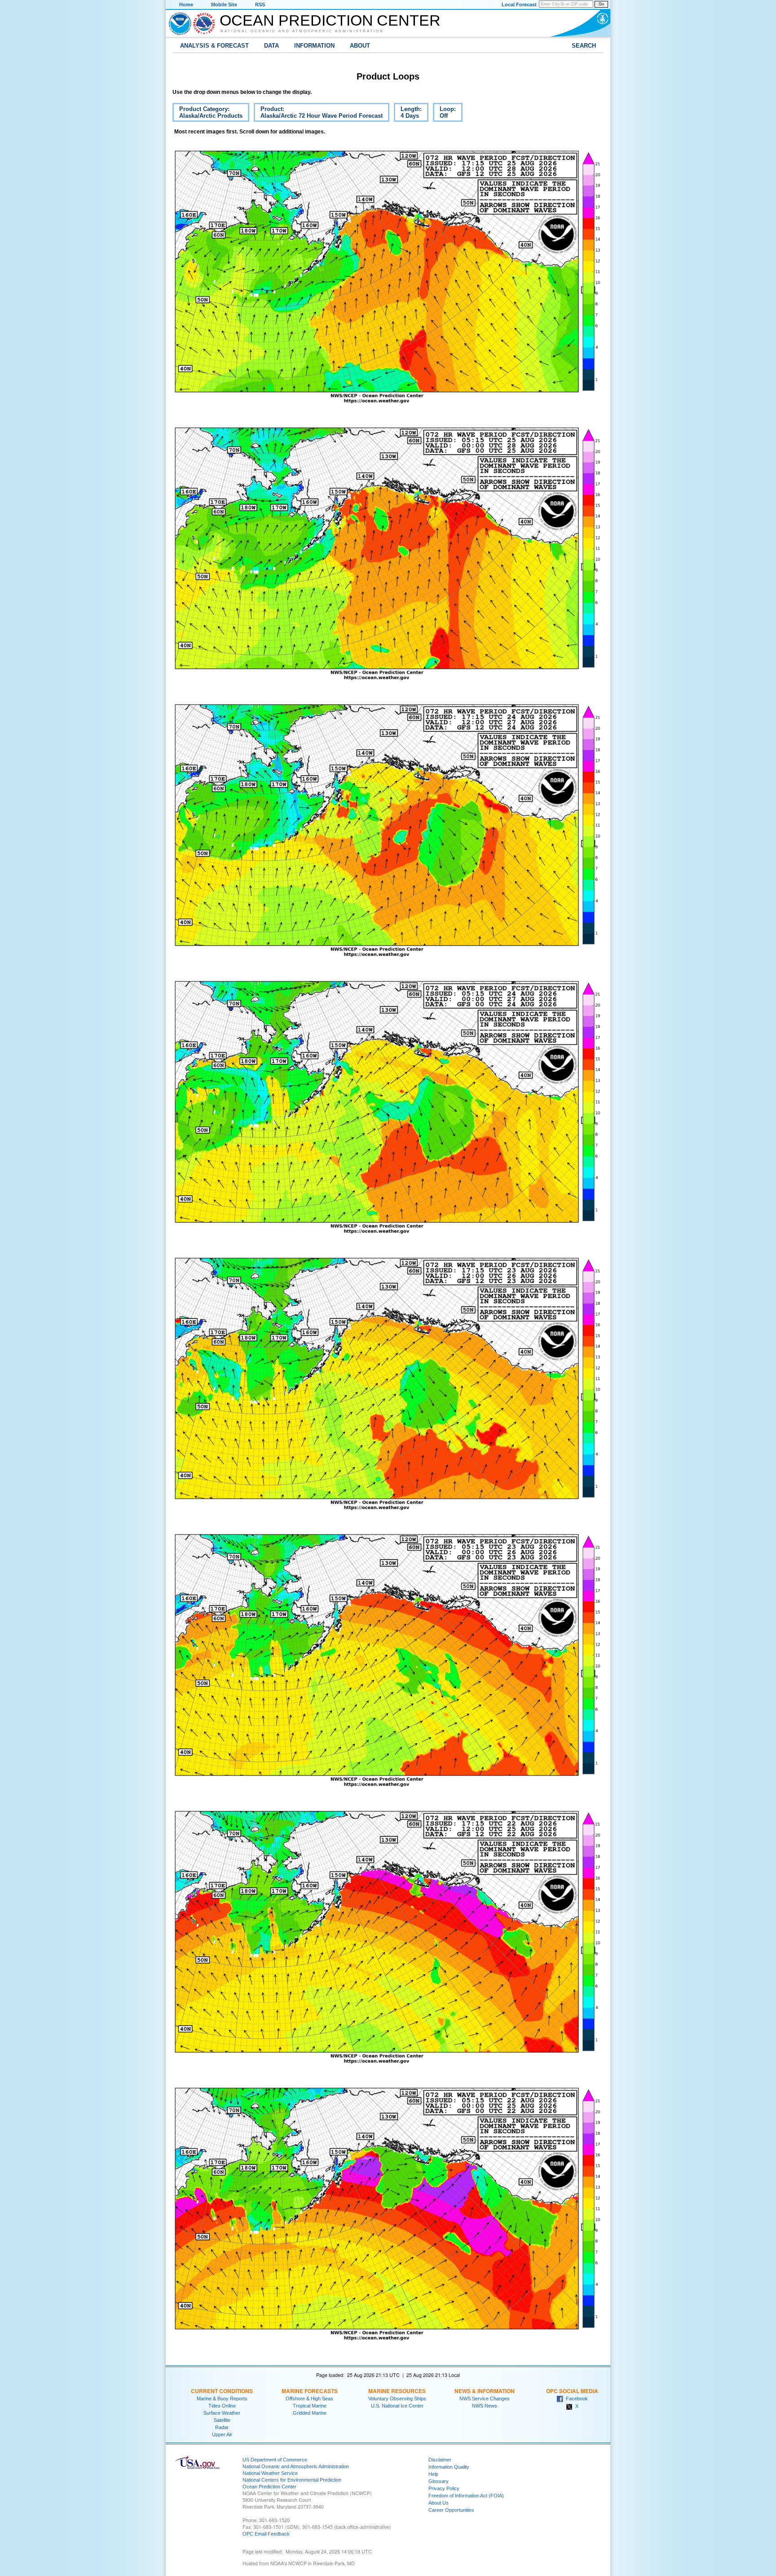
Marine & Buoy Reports (222, 2399)
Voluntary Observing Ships (397, 2399)
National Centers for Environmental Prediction (292, 2480)
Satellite (222, 2420)
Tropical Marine (310, 2406)
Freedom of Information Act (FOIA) (466, 2496)
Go (601, 4)
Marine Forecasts (310, 2391)
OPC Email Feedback (266, 2534)
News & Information (485, 2391)
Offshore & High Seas (309, 2399)
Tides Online (222, 2406)
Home (186, 4)
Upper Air (222, 2434)
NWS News (485, 2406)
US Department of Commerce (275, 2460)
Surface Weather (222, 2413)
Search (584, 46)
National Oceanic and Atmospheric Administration (302, 31)
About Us (439, 2503)
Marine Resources (397, 2391)
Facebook (575, 2399)
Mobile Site (224, 4)
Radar (222, 2427)
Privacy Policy (444, 2488)
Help (433, 2474)
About (360, 46)
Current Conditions (222, 2391)
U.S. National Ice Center (397, 2406)
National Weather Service (270, 2473)
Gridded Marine (310, 2413)
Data (271, 46)
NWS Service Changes (485, 2399)
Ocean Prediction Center (330, 20)
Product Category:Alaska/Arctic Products (207, 114)
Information (314, 46)
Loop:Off (444, 114)
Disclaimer (440, 2460)
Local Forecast (519, 4)
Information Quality (449, 2467)
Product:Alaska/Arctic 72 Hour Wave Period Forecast (318, 114)
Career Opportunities (451, 2510)
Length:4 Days (408, 114)
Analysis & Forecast (214, 46)
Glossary (439, 2481)
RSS (260, 4)
